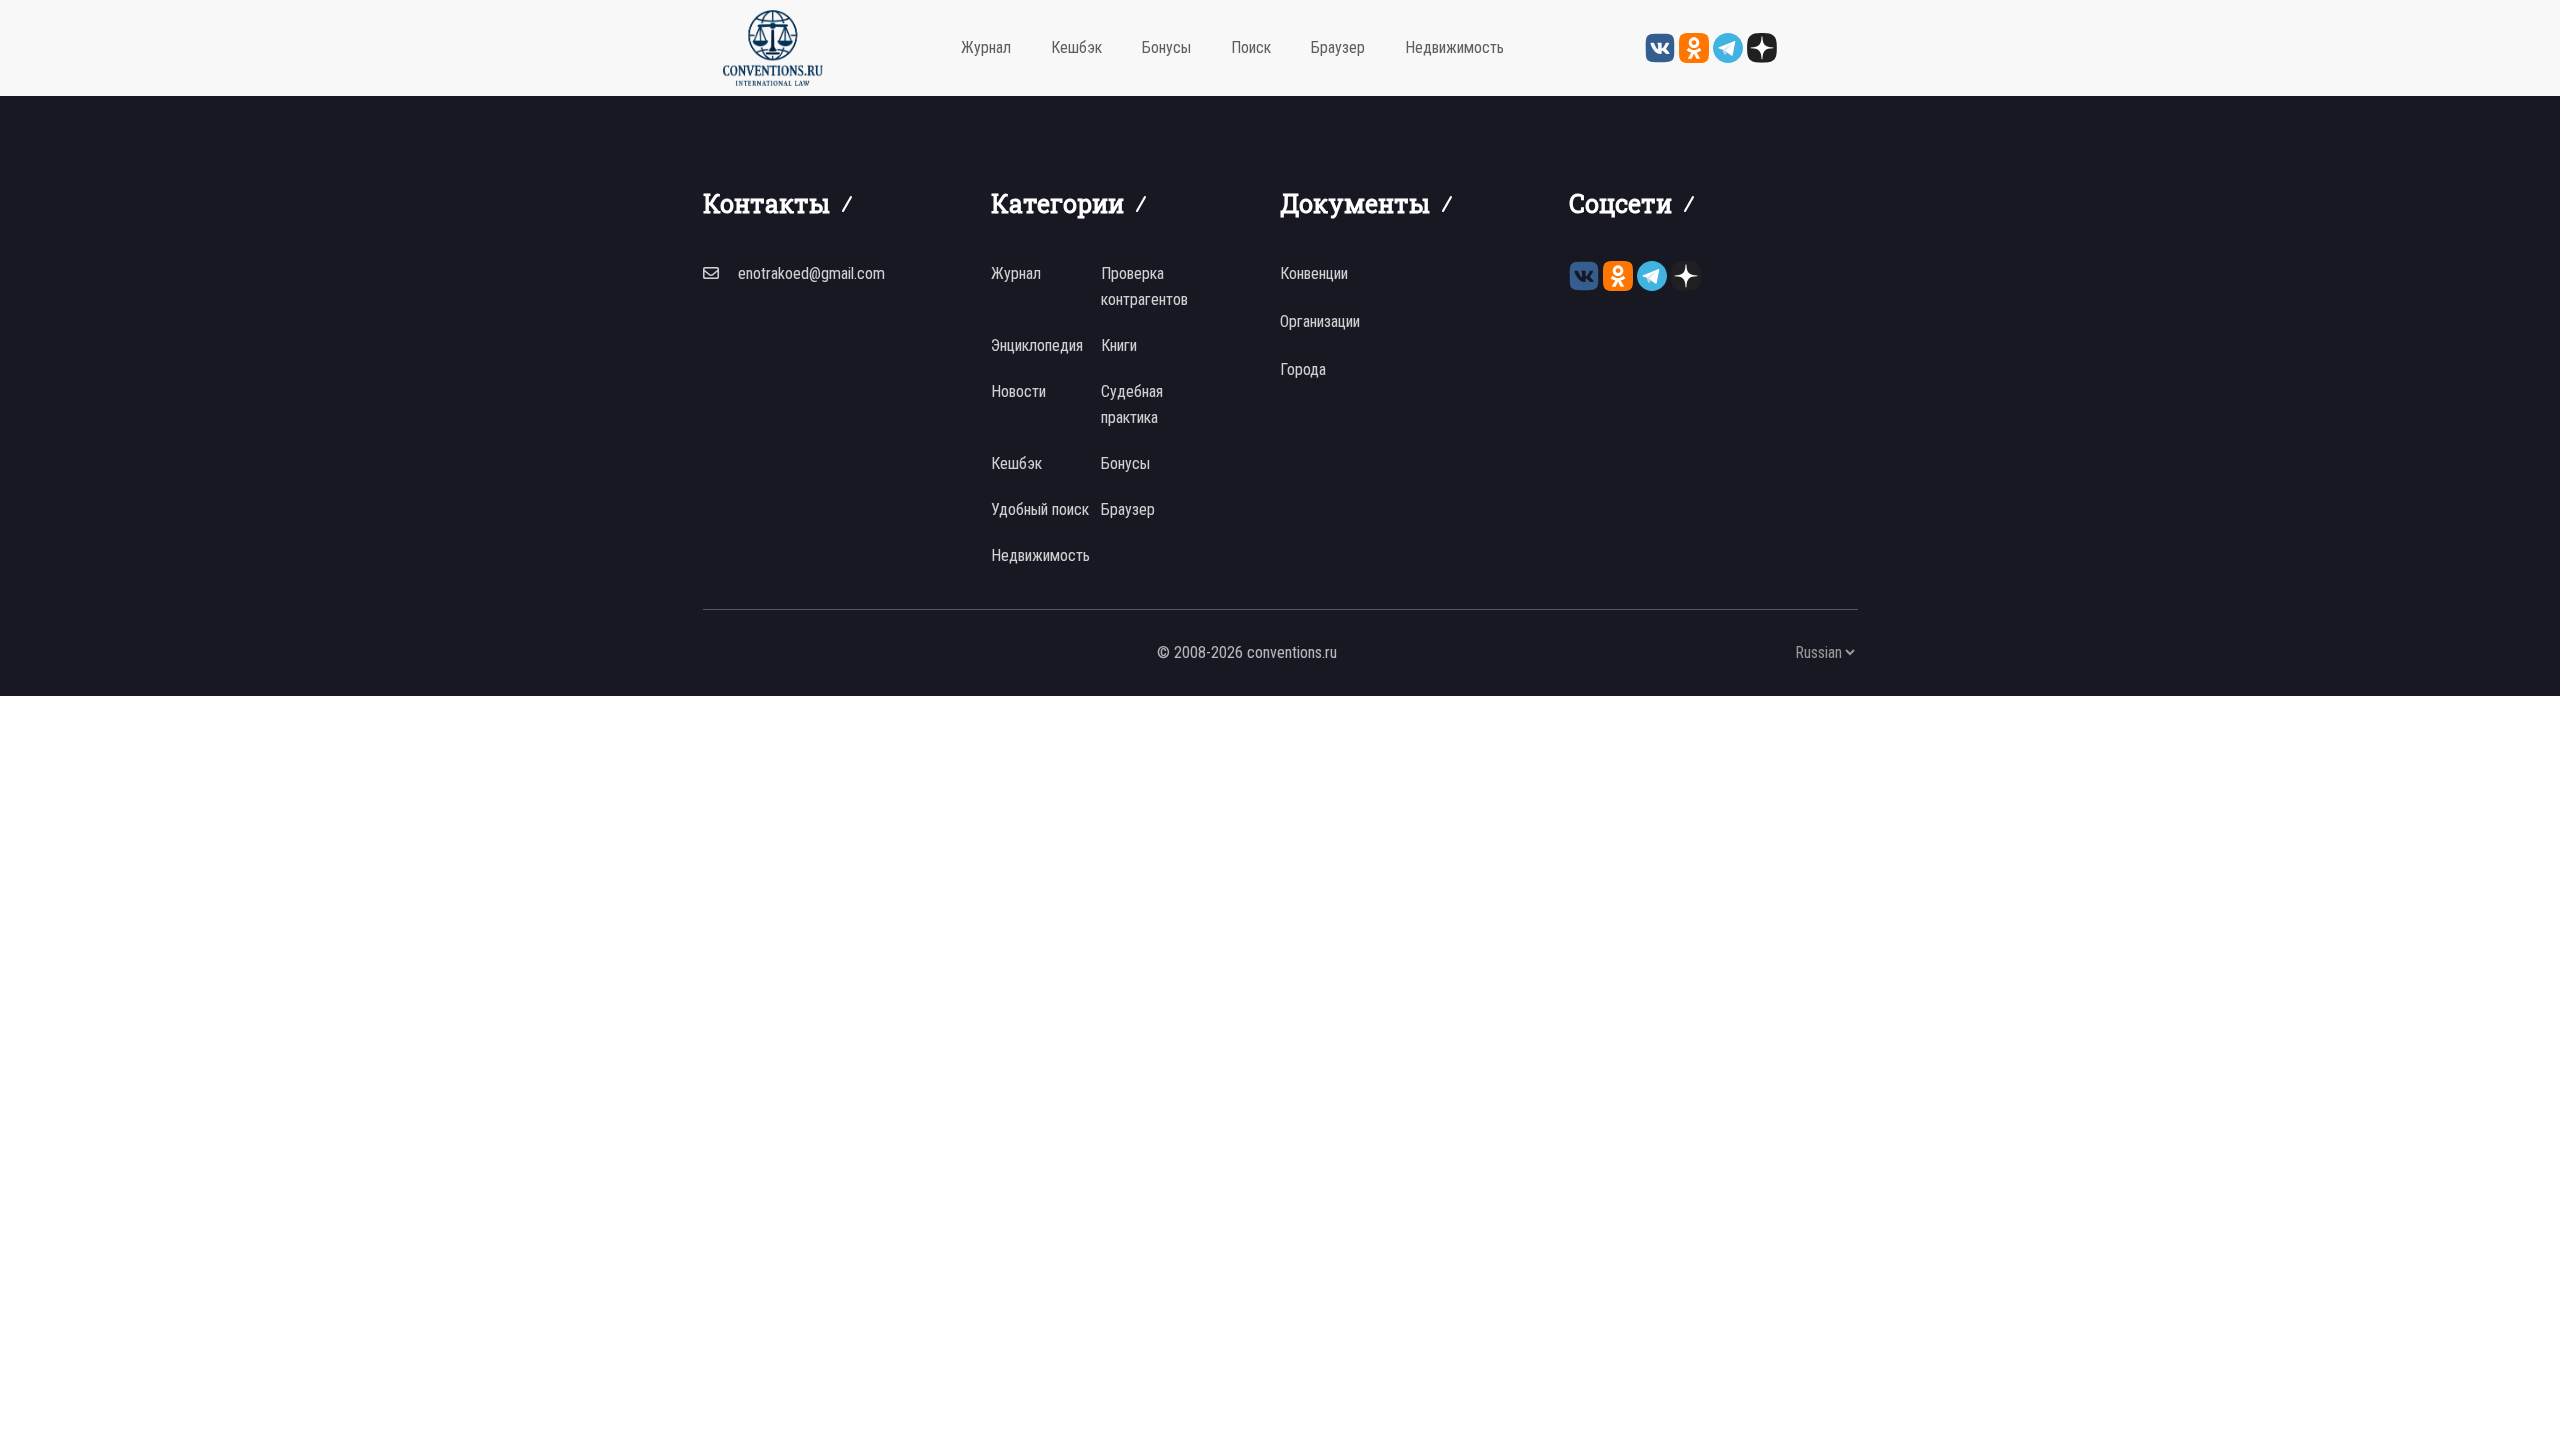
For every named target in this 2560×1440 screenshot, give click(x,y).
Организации (1320, 321)
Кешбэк (1076, 47)
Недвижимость (1454, 47)
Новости (1018, 391)
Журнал (986, 47)
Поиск (1251, 47)
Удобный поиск (1040, 509)
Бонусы (1166, 47)
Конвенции (1314, 273)
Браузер (1338, 47)
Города (1303, 369)
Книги (1119, 345)
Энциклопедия (1037, 345)
